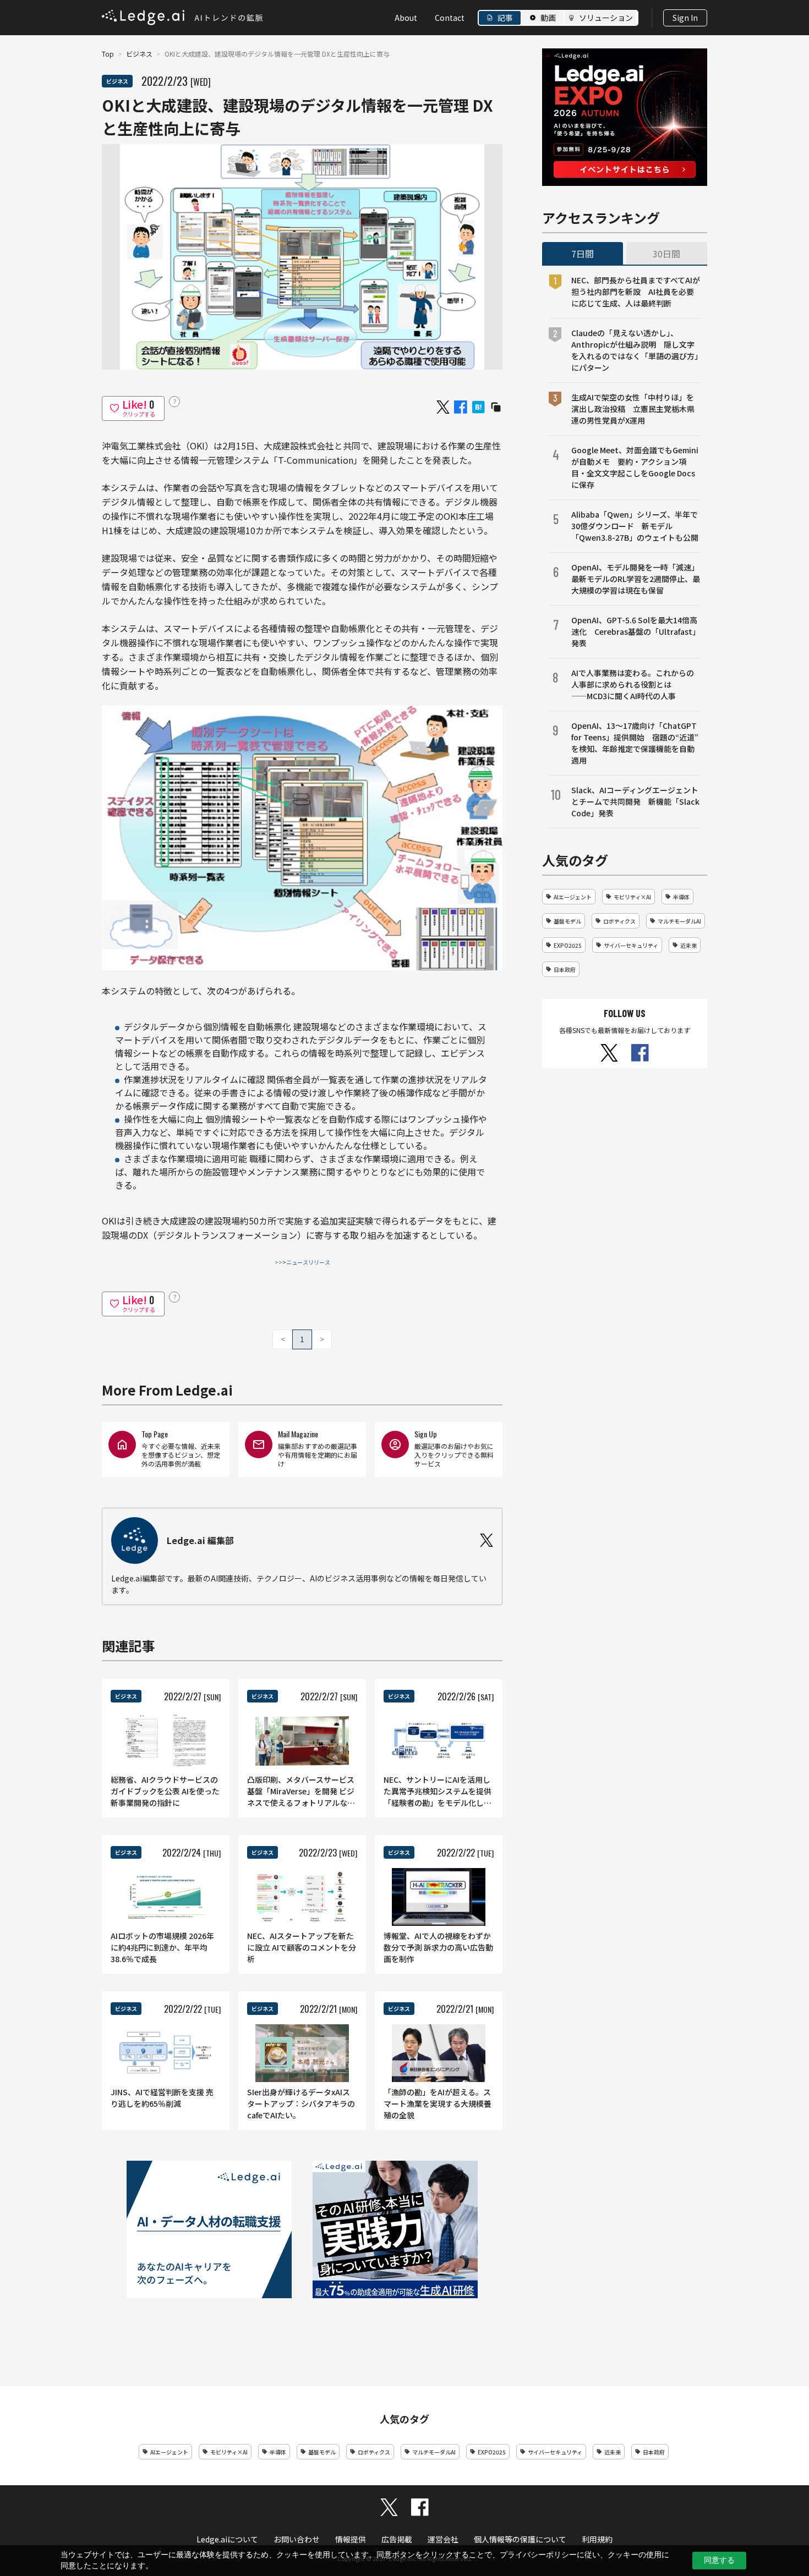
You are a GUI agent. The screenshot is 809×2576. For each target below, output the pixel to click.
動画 (548, 18)
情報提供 (351, 2539)
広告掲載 (397, 2539)
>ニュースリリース (306, 1262)
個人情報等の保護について (520, 2539)
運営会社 (443, 2539)
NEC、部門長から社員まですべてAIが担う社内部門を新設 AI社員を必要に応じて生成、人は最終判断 (636, 292)
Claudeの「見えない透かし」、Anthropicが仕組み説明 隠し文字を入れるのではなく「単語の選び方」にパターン (635, 350)
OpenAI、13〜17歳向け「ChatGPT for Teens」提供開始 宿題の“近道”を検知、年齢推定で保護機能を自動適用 (635, 743)
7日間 (583, 254)
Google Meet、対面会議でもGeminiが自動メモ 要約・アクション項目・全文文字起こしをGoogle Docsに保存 (635, 467)
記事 (505, 18)
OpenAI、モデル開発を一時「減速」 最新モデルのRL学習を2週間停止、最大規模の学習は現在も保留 (636, 579)
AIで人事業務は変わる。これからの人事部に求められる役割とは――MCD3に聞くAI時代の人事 (633, 684)
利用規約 (597, 2539)
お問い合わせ (297, 2539)
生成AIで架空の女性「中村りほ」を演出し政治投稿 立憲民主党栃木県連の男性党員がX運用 (633, 409)
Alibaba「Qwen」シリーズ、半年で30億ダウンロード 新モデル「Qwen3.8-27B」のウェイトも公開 (635, 526)
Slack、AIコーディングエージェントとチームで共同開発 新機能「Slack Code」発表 (635, 801)
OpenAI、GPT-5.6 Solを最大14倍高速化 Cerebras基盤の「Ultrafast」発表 (636, 631)
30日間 (666, 254)
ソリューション (606, 18)
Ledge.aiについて (227, 2539)
